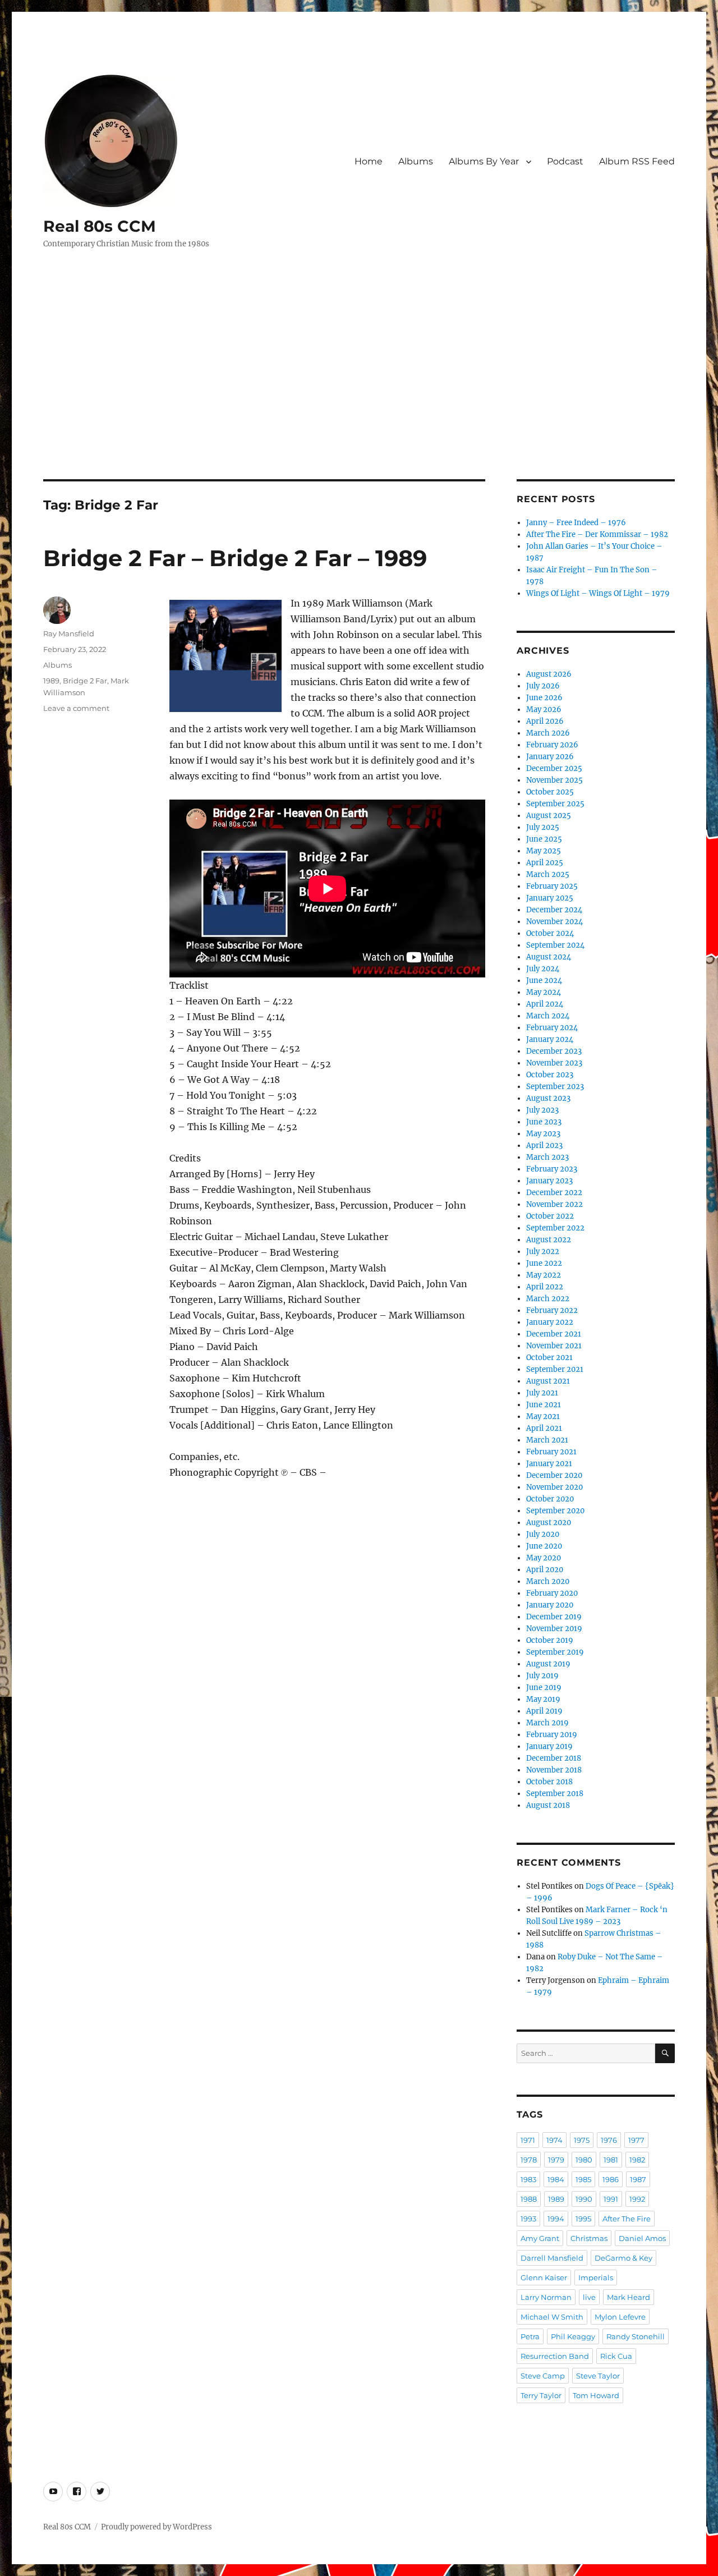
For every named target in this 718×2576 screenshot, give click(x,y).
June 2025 (544, 839)
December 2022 (554, 1193)
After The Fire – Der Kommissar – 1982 (597, 534)
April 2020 (545, 1570)
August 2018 (548, 1805)
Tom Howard (596, 2395)
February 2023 (552, 1169)
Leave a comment (76, 708)
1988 (529, 2199)
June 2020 (544, 1546)
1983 (528, 2179)
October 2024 (550, 933)
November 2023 (554, 1063)
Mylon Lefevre (620, 2317)
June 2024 (544, 981)
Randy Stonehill (636, 2336)
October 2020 (550, 1499)
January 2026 (550, 757)
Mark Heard (629, 2297)
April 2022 (545, 1287)
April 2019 (544, 1711)
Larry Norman (546, 2297)
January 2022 (550, 1322)
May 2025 (544, 851)
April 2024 (545, 1004)
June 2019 (544, 1688)
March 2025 (548, 874)
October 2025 (550, 792)
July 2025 (543, 827)
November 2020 (554, 1487)
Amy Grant (540, 2238)
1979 (556, 2160)
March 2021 (547, 1440)
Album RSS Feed (637, 161)
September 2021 (555, 1369)
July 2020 (543, 1534)
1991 (611, 2199)
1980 (584, 2160)
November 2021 (554, 1346)
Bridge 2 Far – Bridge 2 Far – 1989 (235, 558)
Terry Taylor (541, 2395)
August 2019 (548, 1664)
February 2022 (552, 1310)
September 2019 (555, 1652)
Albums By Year (484, 161)
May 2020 (544, 1558)
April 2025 (545, 863)
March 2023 (547, 1157)
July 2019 (542, 1676)
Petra (530, 2336)
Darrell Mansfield (552, 2258)
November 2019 (554, 1629)
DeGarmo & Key (623, 2258)
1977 (636, 2140)
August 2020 (549, 1523)
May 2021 (543, 1416)
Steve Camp (543, 2376)
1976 (609, 2140)
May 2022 (544, 1275)
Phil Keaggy (573, 2336)
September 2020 (555, 1511)
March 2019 (547, 1723)
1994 (556, 2219)
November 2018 (554, 1770)
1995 (583, 2219)
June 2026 (544, 698)
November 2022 (554, 1204)
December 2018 (554, 1758)
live (589, 2297)
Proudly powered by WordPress (157, 2527)
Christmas (589, 2238)
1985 (583, 2179)
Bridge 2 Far (85, 681)
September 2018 (555, 1794)
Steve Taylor (598, 2376)
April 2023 (544, 1145)
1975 (582, 2140)
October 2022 (550, 1216)
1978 (529, 2160)
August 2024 (549, 957)
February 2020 (552, 1593)
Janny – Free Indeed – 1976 (576, 523)
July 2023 (542, 1110)
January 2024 (550, 1039)
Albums (416, 161)
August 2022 (549, 1240)
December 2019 (554, 1617)
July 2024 (543, 969)
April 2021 (544, 1428)
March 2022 (548, 1299)
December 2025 (554, 768)
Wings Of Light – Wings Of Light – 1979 (598, 593)
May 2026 (544, 710)
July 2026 (543, 686)
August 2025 (549, 816)
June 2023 (544, 1122)
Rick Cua (616, 2356)
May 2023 (543, 1134)
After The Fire (627, 2219)
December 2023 (554, 1051)
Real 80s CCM (100, 226)
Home (369, 161)
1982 (637, 2160)
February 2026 (552, 745)
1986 (611, 2179)
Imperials (596, 2277)
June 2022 (544, 1263)
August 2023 (548, 1098)
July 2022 (543, 1252)
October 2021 (549, 1358)
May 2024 (544, 992)
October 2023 (550, 1075)
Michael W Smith (552, 2317)
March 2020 (548, 1581)
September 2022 (555, 1228)
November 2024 (554, 922)
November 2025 (554, 780)
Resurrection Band (555, 2356)
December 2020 (554, 1475)
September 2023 (555, 1087)
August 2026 (549, 674)
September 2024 (555, 945)
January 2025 (550, 898)
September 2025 (555, 804)
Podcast (565, 161)
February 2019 (552, 1735)
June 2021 (544, 1405)
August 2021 (548, 1381)
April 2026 (545, 721)
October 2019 (550, 1640)
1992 (637, 2199)
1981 (611, 2160)
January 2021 (549, 1464)
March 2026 (548, 733)
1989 (51, 681)
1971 (528, 2140)
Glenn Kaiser (544, 2277)
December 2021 (554, 1334)
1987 (638, 2179)
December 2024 (554, 910)
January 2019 (549, 1746)
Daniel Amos (642, 2238)
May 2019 (543, 1699)
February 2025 (552, 886)
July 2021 (542, 1393)
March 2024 (548, 1016)
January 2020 (550, 1605)
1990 (584, 2199)
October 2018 (549, 1782)
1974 (554, 2140)
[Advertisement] (359, 396)
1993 (528, 2219)
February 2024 (552, 1028)
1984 (556, 2179)
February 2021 (551, 1452)
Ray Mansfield (69, 633)
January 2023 (549, 1181)
